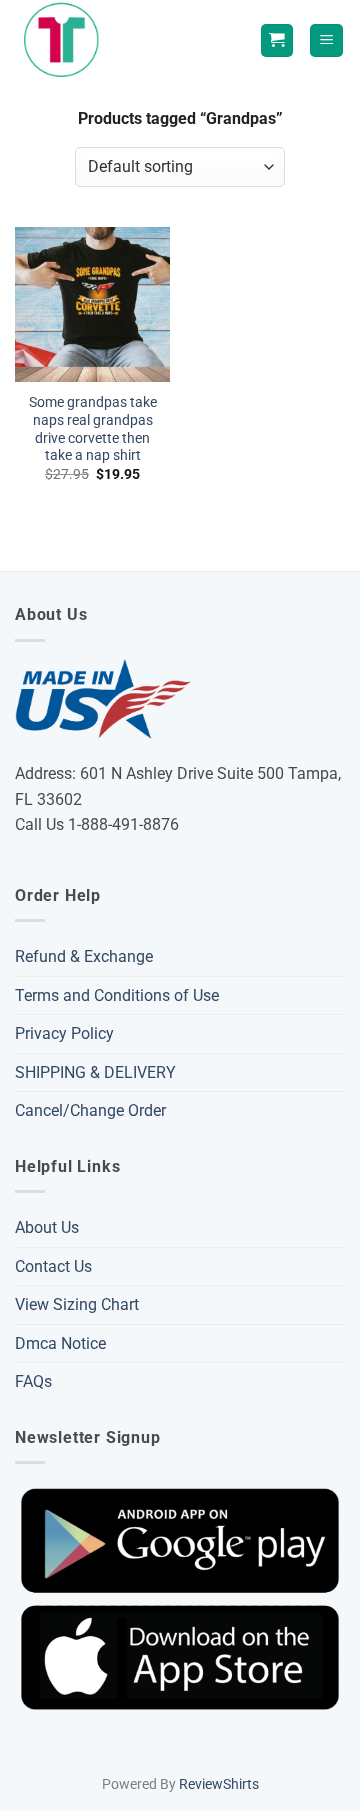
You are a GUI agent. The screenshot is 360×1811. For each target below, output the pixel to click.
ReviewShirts (219, 1784)
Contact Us (53, 1266)
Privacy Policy (64, 1033)
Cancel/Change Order (90, 1110)
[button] (326, 40)
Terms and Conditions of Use (117, 995)
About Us (47, 1227)
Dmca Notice (60, 1343)
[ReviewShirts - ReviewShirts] (65, 40)
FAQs (33, 1381)
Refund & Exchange (84, 956)
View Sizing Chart (77, 1304)
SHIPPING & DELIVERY (95, 1072)
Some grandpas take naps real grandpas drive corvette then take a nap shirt (93, 428)
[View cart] (277, 40)
